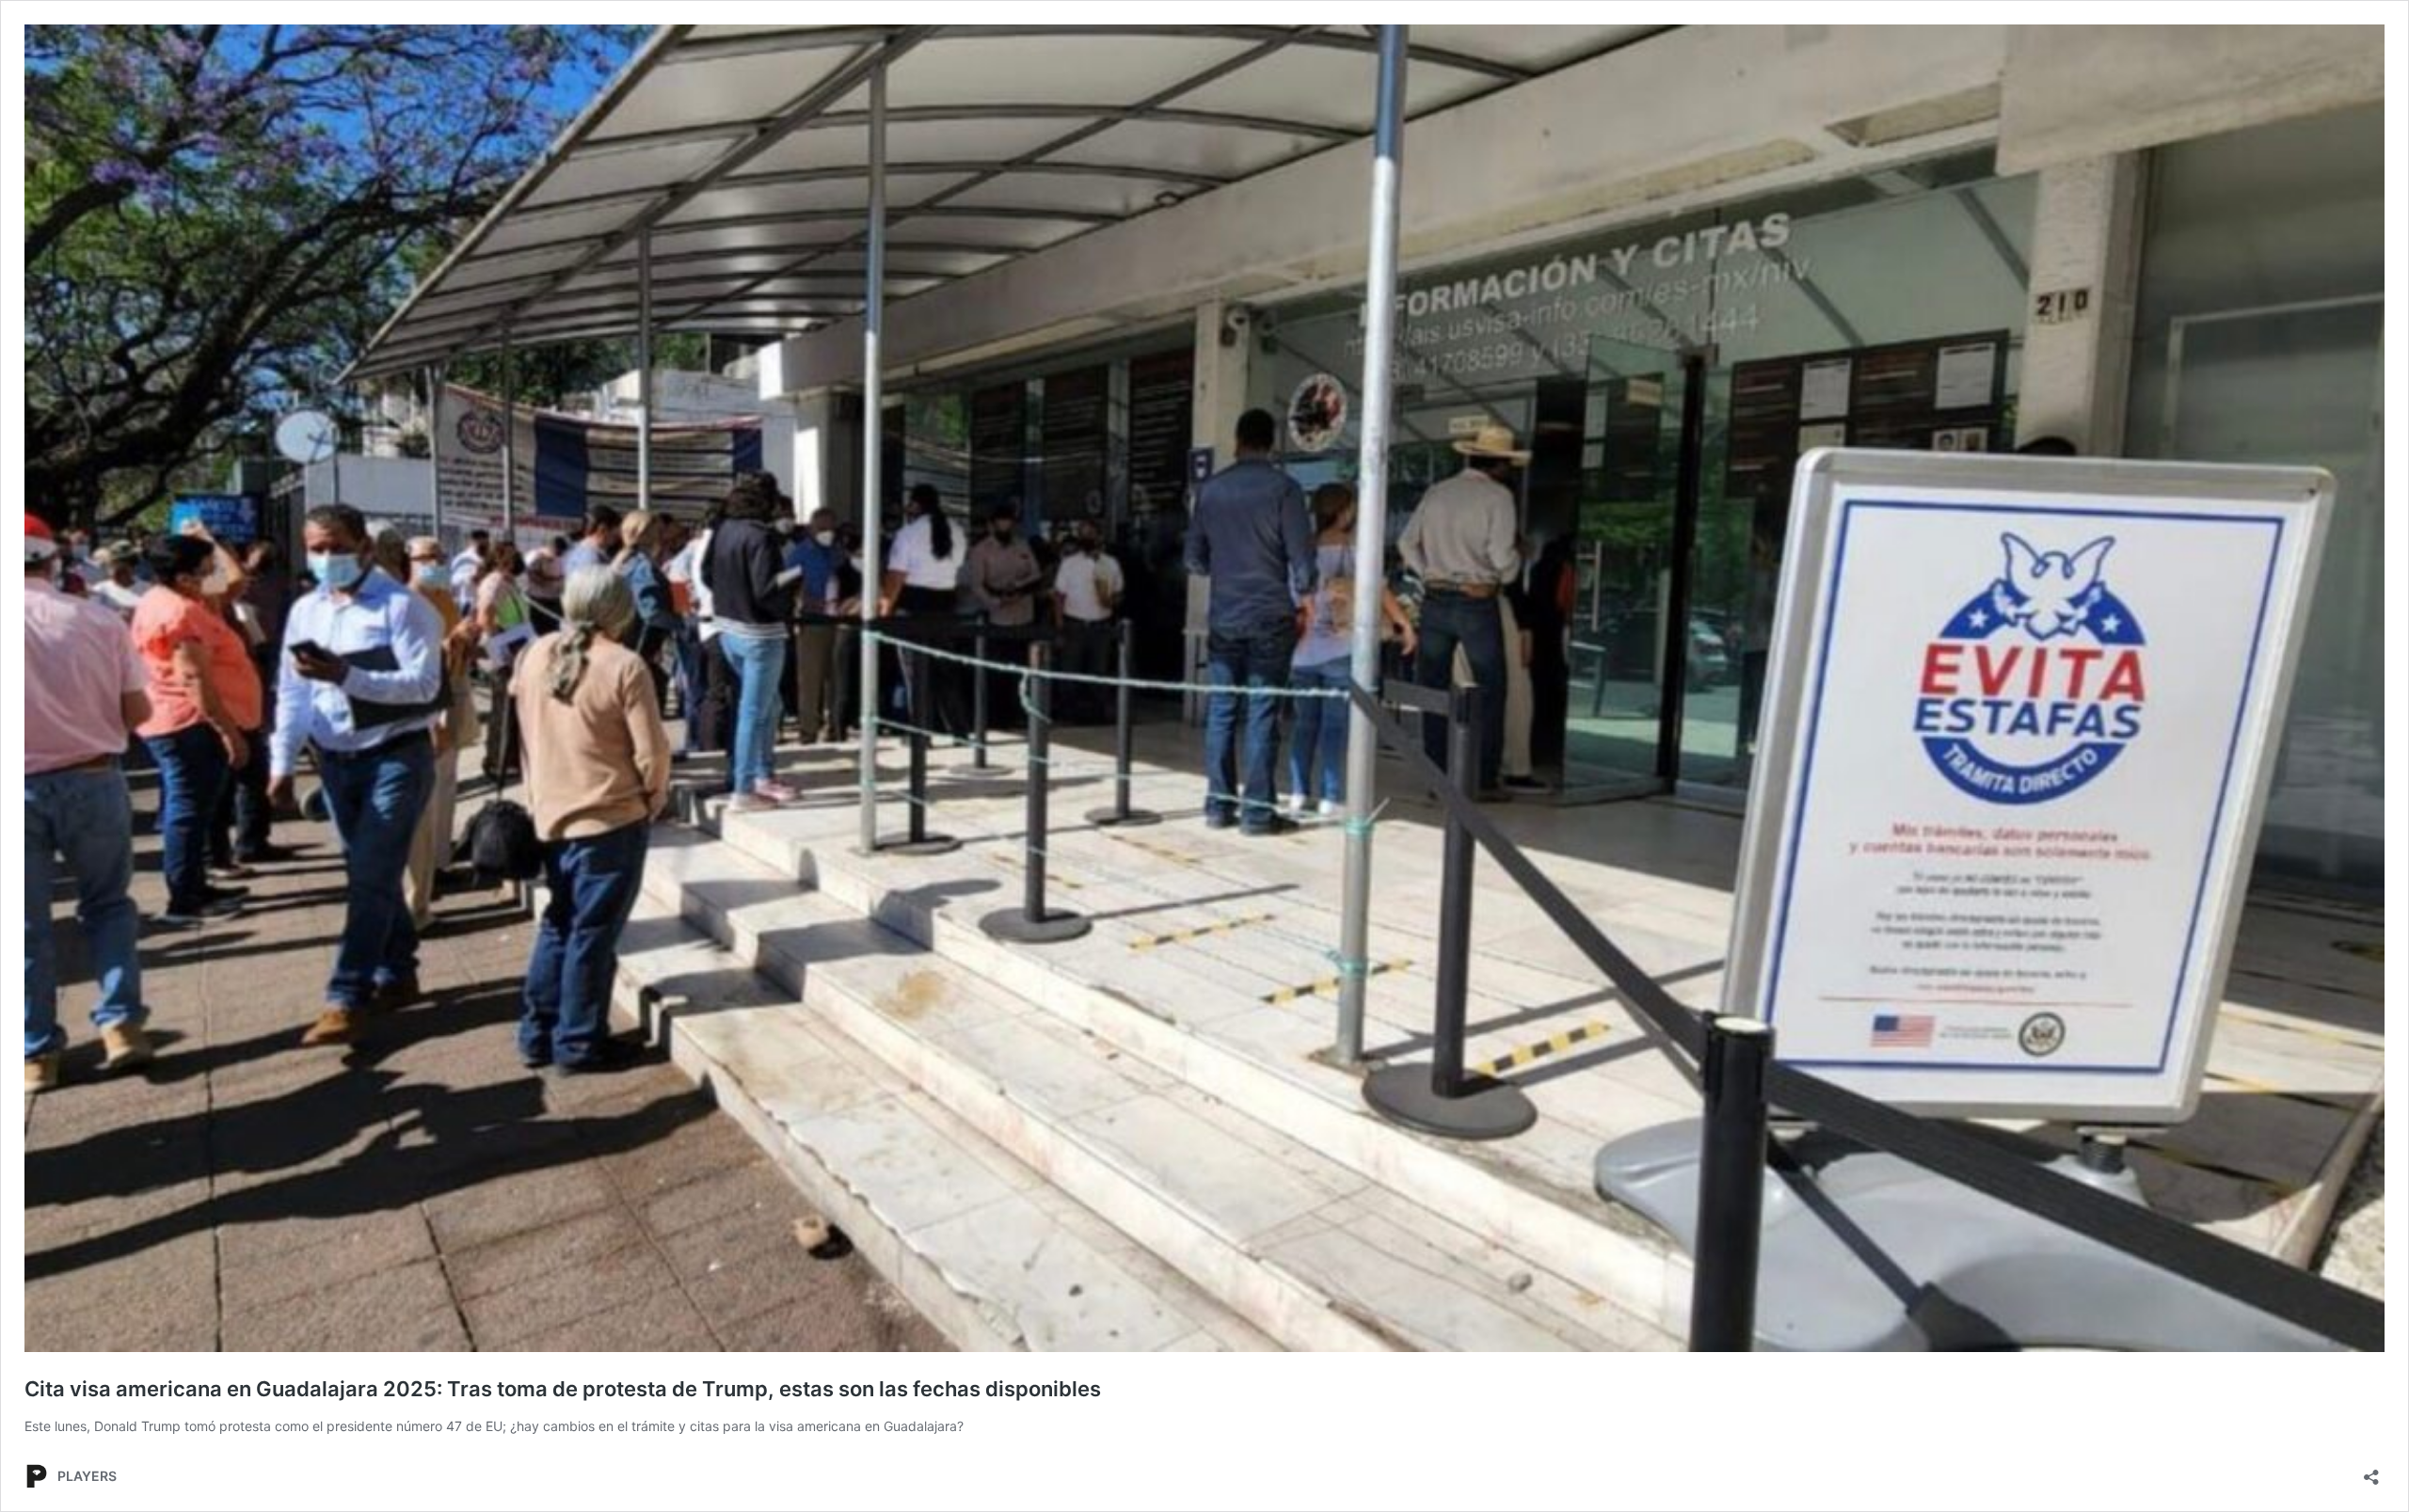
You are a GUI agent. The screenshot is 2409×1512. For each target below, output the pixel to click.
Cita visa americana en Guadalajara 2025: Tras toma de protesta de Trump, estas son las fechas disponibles (563, 1389)
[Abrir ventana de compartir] (2371, 1471)
